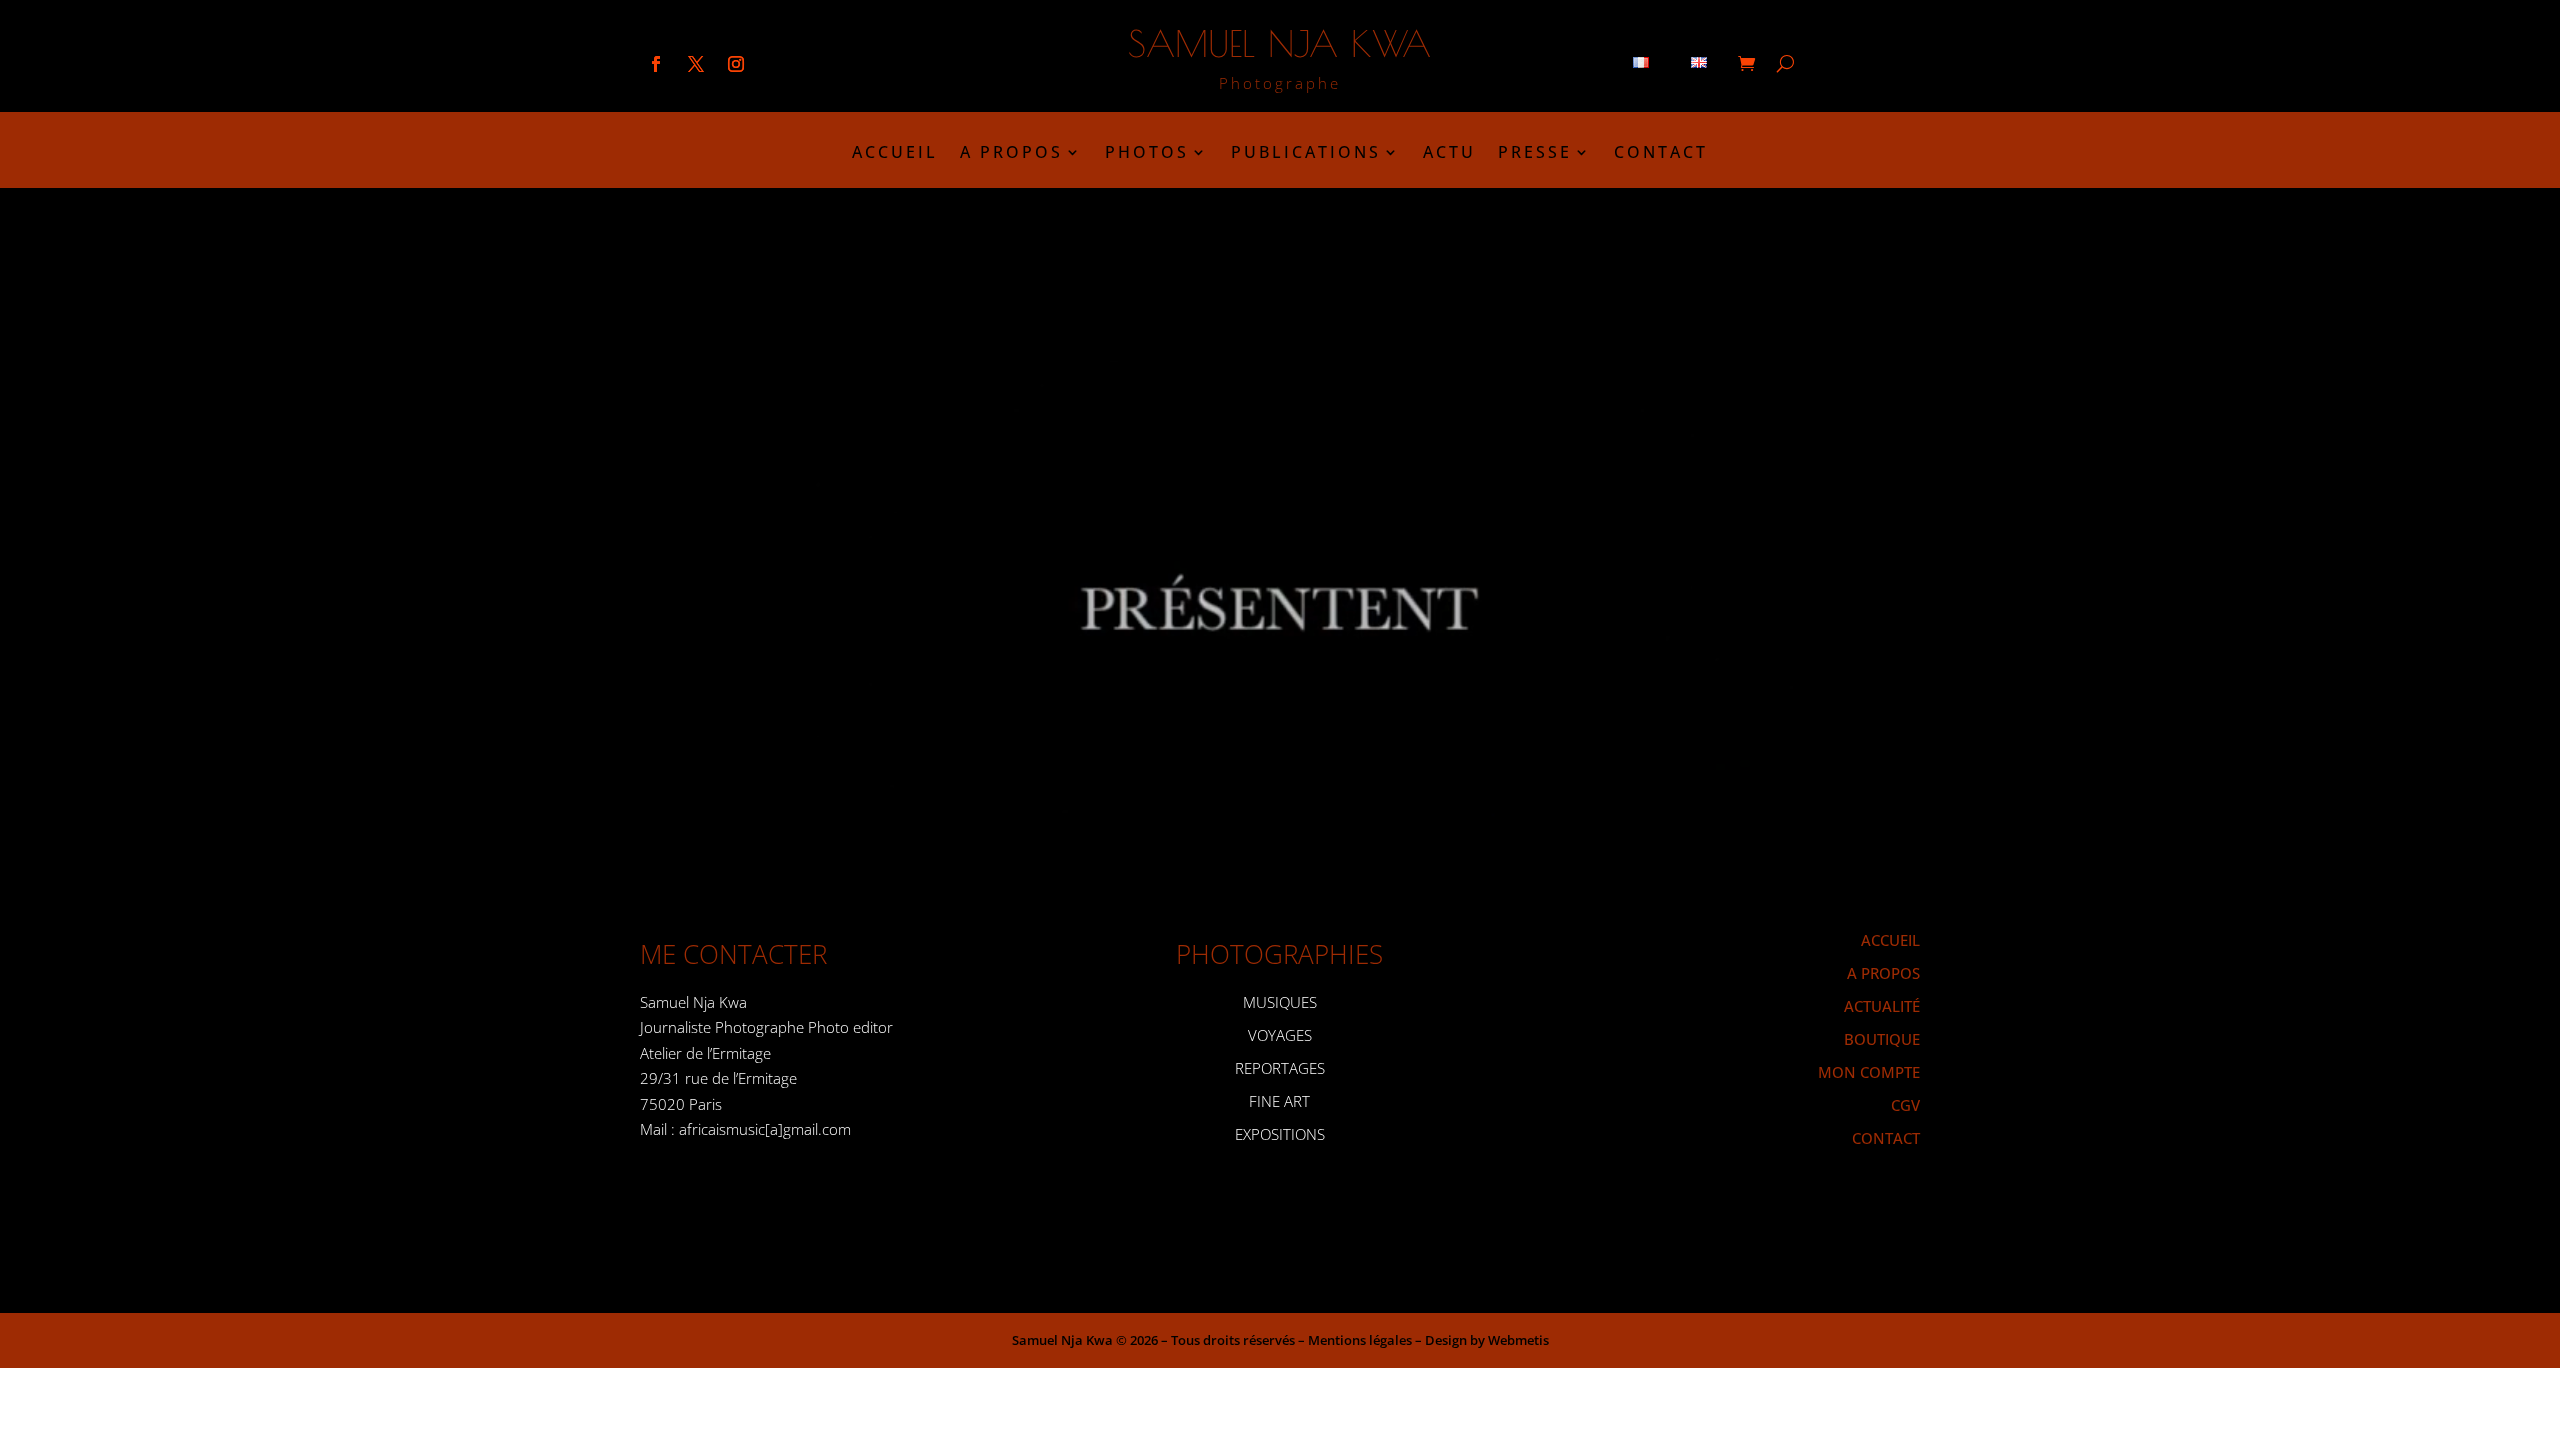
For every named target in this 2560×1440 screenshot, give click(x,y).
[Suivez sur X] (696, 64)
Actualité (1882, 1006)
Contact (1661, 154)
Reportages (1280, 1068)
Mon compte (1869, 1072)
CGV (1905, 1105)
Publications (1306, 154)
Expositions (1280, 1134)
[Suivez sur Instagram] (736, 64)
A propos (1011, 154)
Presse (1535, 154)
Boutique (1882, 1039)
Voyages (1280, 1035)
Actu (1449, 154)
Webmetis (1518, 1340)
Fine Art (1279, 1101)
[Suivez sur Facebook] (656, 64)
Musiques (1280, 1002)
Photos (1147, 154)
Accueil (895, 154)
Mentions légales (1360, 1340)
